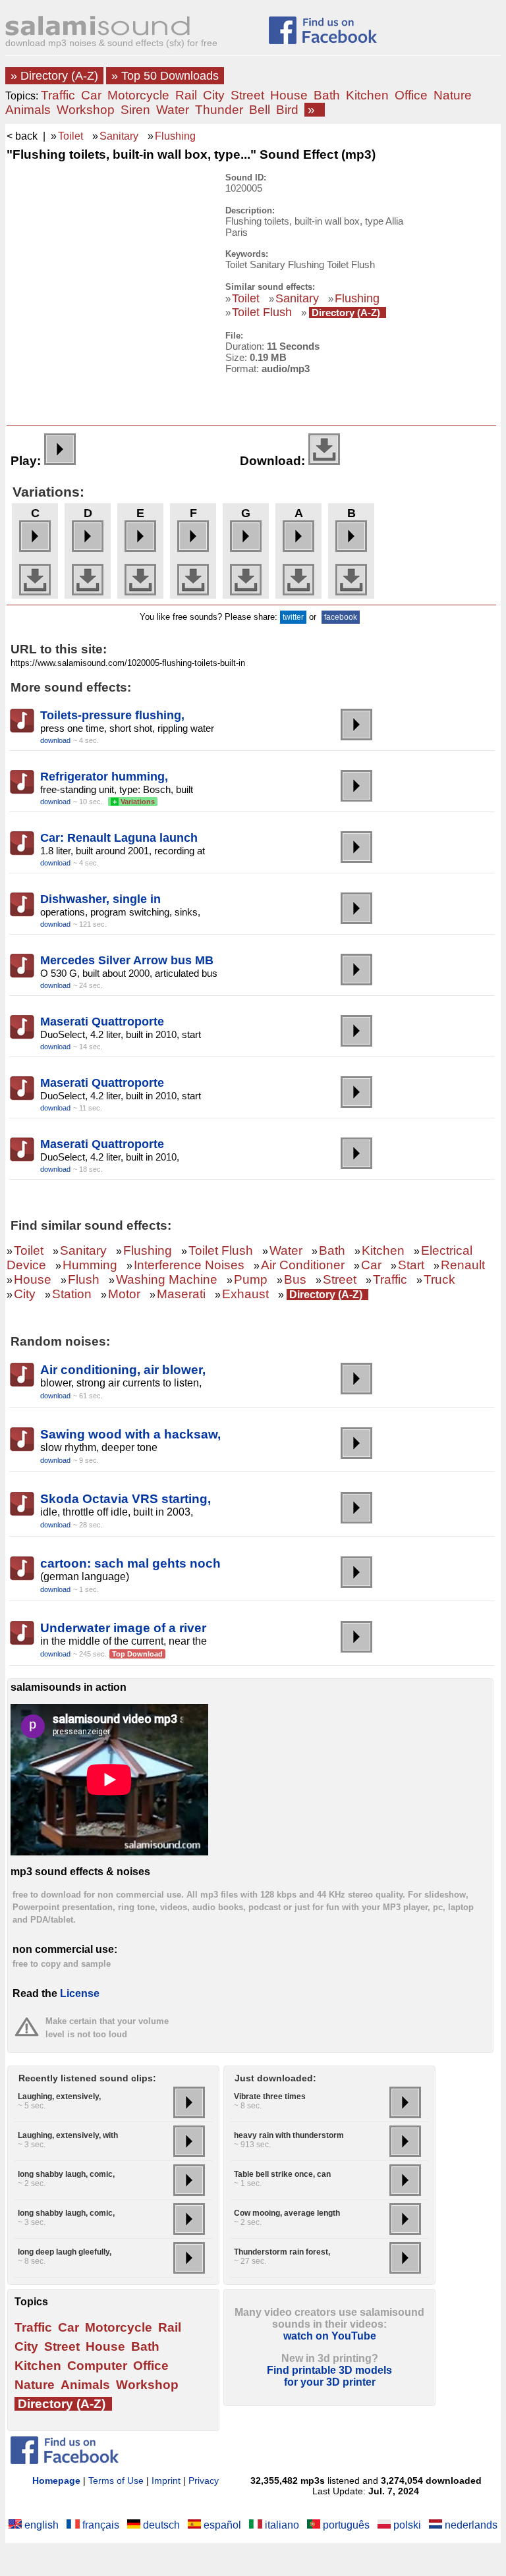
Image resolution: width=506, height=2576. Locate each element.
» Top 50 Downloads (165, 76)
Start (411, 1265)
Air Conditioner (303, 1265)
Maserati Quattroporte (102, 1022)
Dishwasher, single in (100, 899)
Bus (295, 1279)
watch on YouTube (330, 2336)
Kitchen (367, 95)
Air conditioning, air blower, (123, 1370)
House (289, 95)
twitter (293, 617)
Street (247, 95)
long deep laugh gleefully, (65, 2252)
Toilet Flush (262, 312)
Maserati (181, 1294)
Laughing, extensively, (59, 2096)
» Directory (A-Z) (54, 76)
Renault (463, 1265)
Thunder (219, 110)
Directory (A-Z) (346, 313)
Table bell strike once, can (282, 2174)
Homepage (56, 2480)
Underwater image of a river (123, 1628)
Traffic (58, 95)
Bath (327, 95)
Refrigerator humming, (104, 777)
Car (91, 95)
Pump (251, 1279)
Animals (28, 110)
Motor (124, 1294)
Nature (453, 95)
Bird (287, 110)
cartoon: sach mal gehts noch (130, 1563)
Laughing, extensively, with (68, 2135)
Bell (260, 110)
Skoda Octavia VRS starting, (126, 1499)
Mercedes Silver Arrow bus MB (127, 960)
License (80, 1993)
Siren (135, 110)
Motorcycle (138, 95)
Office (411, 95)
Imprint (166, 2480)
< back (22, 136)
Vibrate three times (270, 2096)
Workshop (86, 110)
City (214, 95)
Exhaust (245, 1294)
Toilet (70, 136)
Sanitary (119, 136)
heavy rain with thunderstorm (289, 2135)
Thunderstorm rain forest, (282, 2252)
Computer (97, 2366)
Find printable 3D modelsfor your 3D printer (329, 2376)
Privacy (204, 2480)
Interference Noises (189, 1265)
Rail (186, 95)
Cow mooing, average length (287, 2213)
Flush (84, 1279)
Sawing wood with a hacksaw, (130, 1434)
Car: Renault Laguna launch (119, 838)
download (55, 740)
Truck (439, 1279)
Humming (90, 1265)
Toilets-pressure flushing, (112, 715)
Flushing (175, 136)
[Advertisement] (107, 255)
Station (72, 1294)
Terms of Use (116, 2480)
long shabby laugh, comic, (66, 2174)
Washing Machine (167, 1279)
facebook (341, 617)
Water (173, 110)
